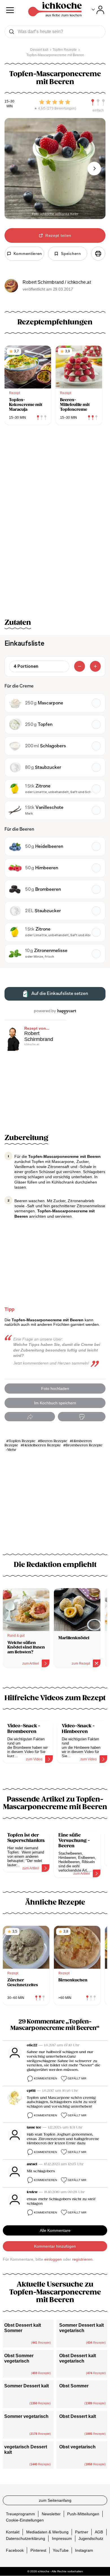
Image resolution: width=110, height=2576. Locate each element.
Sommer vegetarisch (26, 2416)
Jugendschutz (91, 2538)
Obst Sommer (74, 2386)
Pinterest (38, 2550)
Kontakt (13, 2532)
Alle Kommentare (55, 2230)
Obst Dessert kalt (78, 2416)
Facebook (15, 2550)
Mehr (12, 1450)
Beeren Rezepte (54, 1441)
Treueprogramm (20, 2514)
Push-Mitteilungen (83, 2514)
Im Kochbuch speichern (55, 1403)
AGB (99, 2532)
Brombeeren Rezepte (84, 1445)
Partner (82, 2532)
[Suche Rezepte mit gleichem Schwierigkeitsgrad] (98, 102)
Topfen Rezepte (22, 1441)
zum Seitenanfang (55, 2500)
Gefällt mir (77, 2078)
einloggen (53, 2259)
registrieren (82, 2259)
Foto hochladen (55, 1389)
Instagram (84, 2550)
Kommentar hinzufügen (55, 2246)
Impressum (62, 2538)
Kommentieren (45, 2078)
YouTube (61, 2550)
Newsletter (51, 2514)
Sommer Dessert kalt (27, 2386)
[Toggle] (98, 10)
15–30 (9, 101)
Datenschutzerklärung (26, 2538)
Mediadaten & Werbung (47, 2532)
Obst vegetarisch (77, 2447)
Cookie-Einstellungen (25, 2520)
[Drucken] (98, 254)
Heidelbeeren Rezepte (42, 1445)
